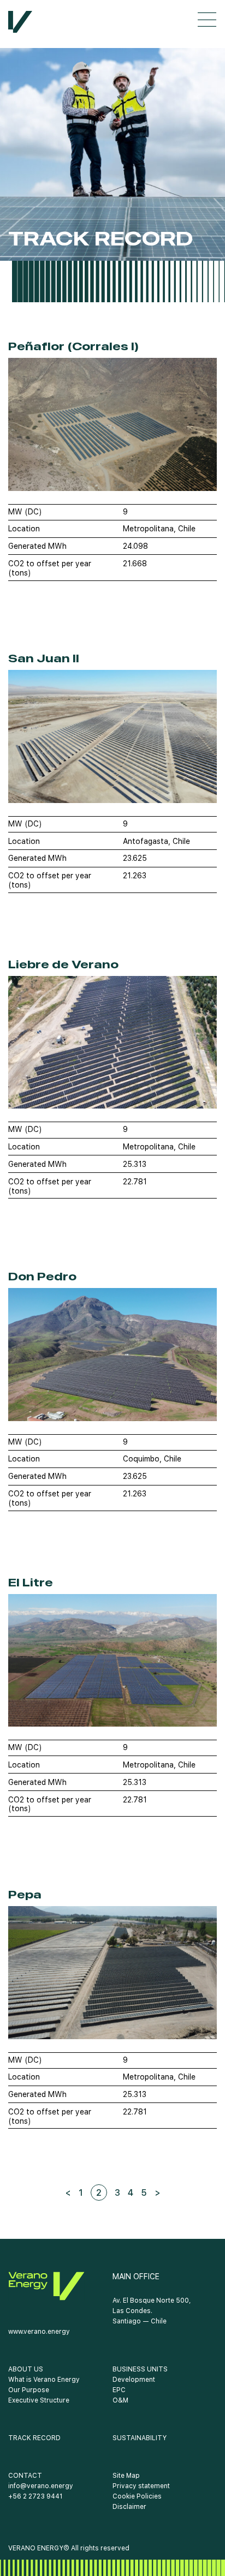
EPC (119, 2390)
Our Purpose (29, 2390)
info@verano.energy (41, 2486)
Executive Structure (39, 2400)
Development (134, 2380)
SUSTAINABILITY (140, 2438)
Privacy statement (141, 2486)
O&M (120, 2400)
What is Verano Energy (44, 2380)
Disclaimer (129, 2507)
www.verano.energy (39, 2332)
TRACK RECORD (34, 2438)
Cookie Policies (137, 2496)
